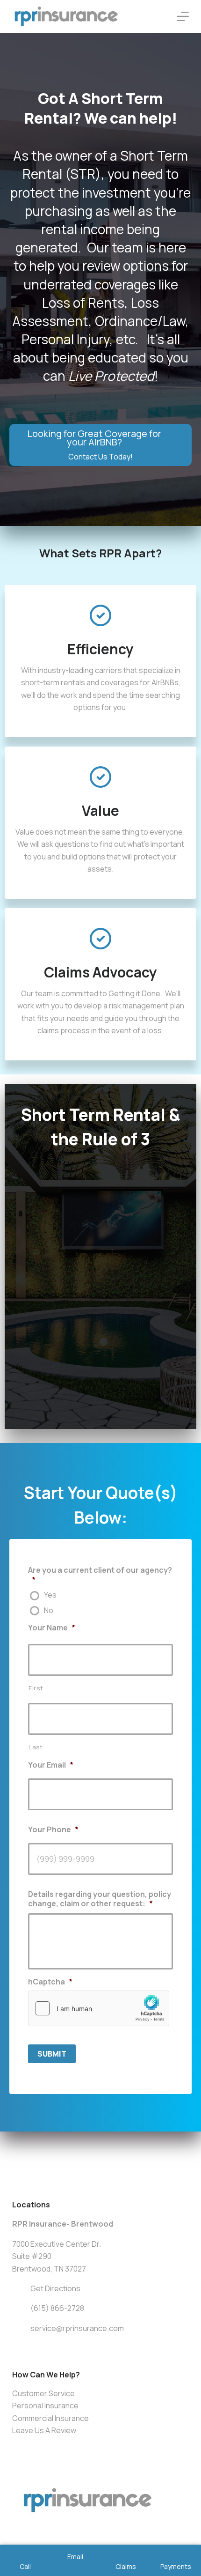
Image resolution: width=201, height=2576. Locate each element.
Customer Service (43, 2393)
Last (36, 1747)
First (36, 1688)
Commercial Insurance (50, 2418)
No (49, 1611)
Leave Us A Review (44, 2430)
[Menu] (183, 16)
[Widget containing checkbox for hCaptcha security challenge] (99, 2008)
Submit (52, 2054)
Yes (50, 1595)
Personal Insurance (45, 2406)
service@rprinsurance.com (77, 2328)
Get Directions (55, 2288)
